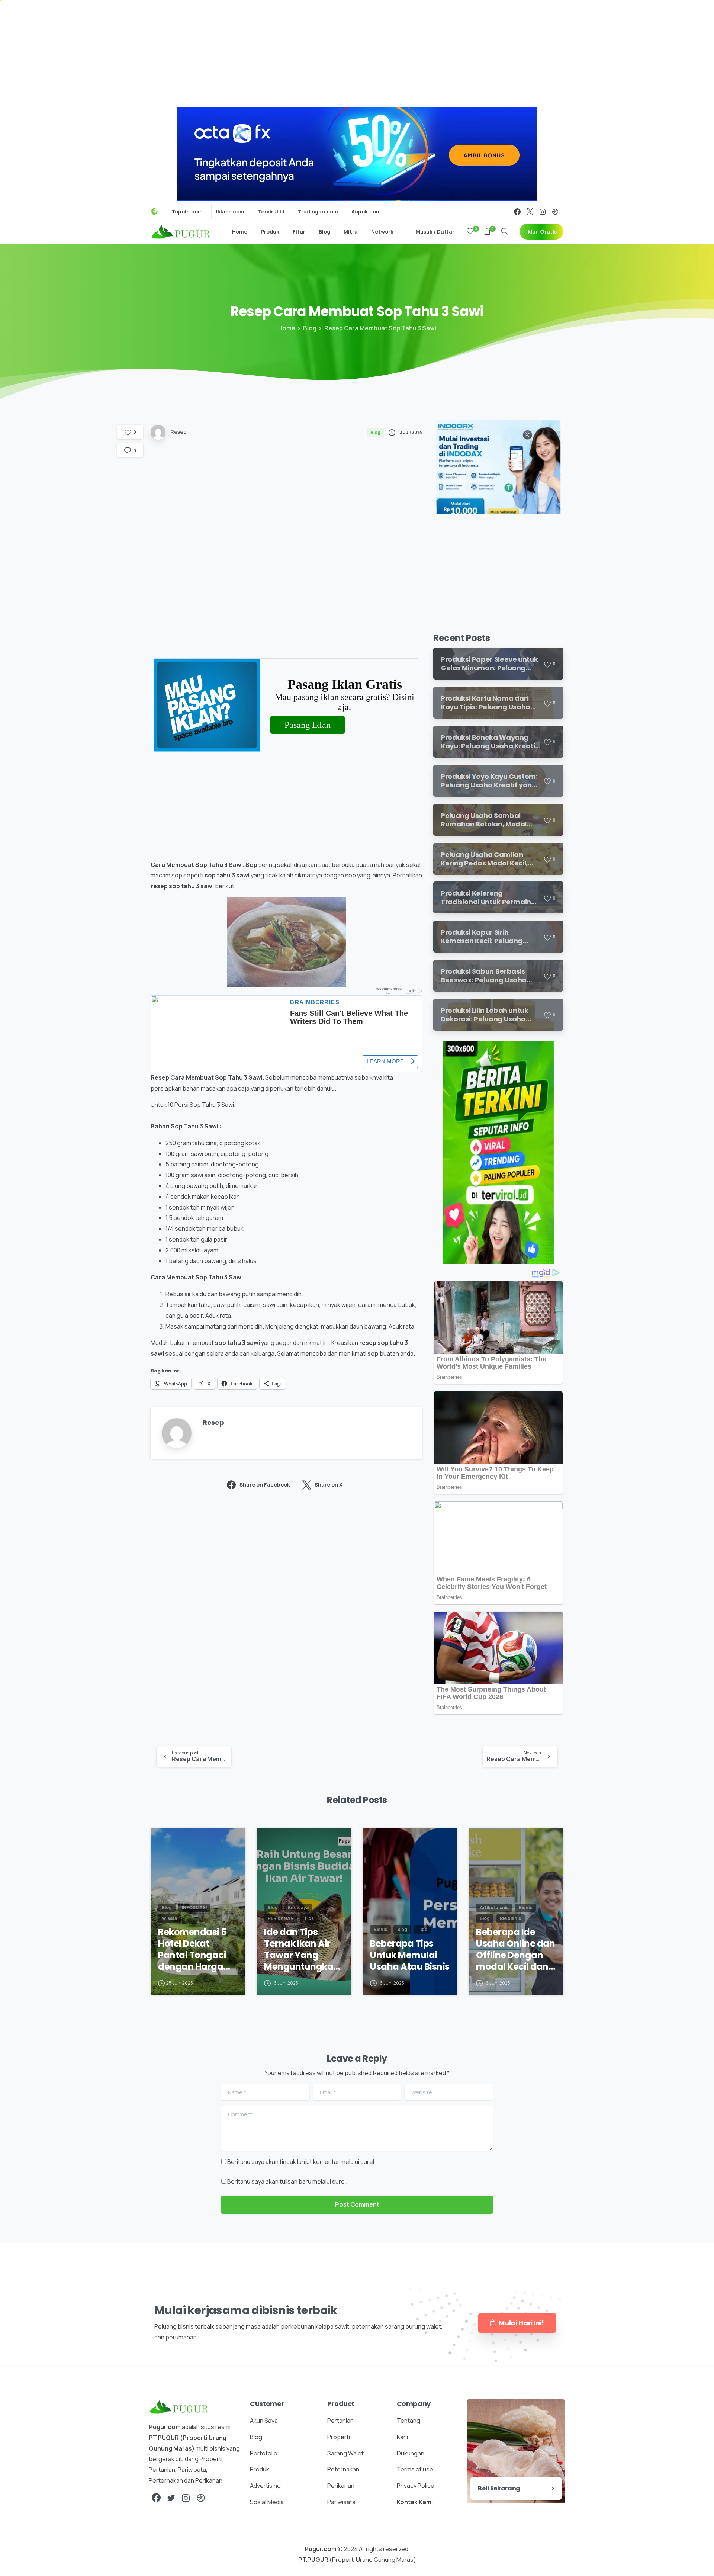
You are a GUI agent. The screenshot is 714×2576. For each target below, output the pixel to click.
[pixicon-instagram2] (186, 2498)
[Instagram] (543, 212)
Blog (310, 328)
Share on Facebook (265, 1485)
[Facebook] (517, 212)
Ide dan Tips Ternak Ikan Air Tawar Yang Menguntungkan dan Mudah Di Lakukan (302, 1949)
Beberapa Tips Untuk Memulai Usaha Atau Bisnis (410, 1955)
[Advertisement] (357, 52)
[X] (530, 212)
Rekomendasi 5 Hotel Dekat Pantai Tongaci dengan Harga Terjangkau (192, 1949)
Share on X (329, 1485)
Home (287, 328)
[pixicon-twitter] (171, 2498)
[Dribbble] (555, 212)
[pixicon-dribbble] (201, 2498)
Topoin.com (187, 212)
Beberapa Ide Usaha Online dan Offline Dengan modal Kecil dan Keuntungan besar (515, 1949)
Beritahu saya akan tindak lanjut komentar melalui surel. (301, 2162)
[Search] (505, 232)
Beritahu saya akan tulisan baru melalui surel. (287, 2181)
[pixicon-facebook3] (156, 2498)
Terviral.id (271, 212)
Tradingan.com (318, 212)
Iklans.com (230, 212)
